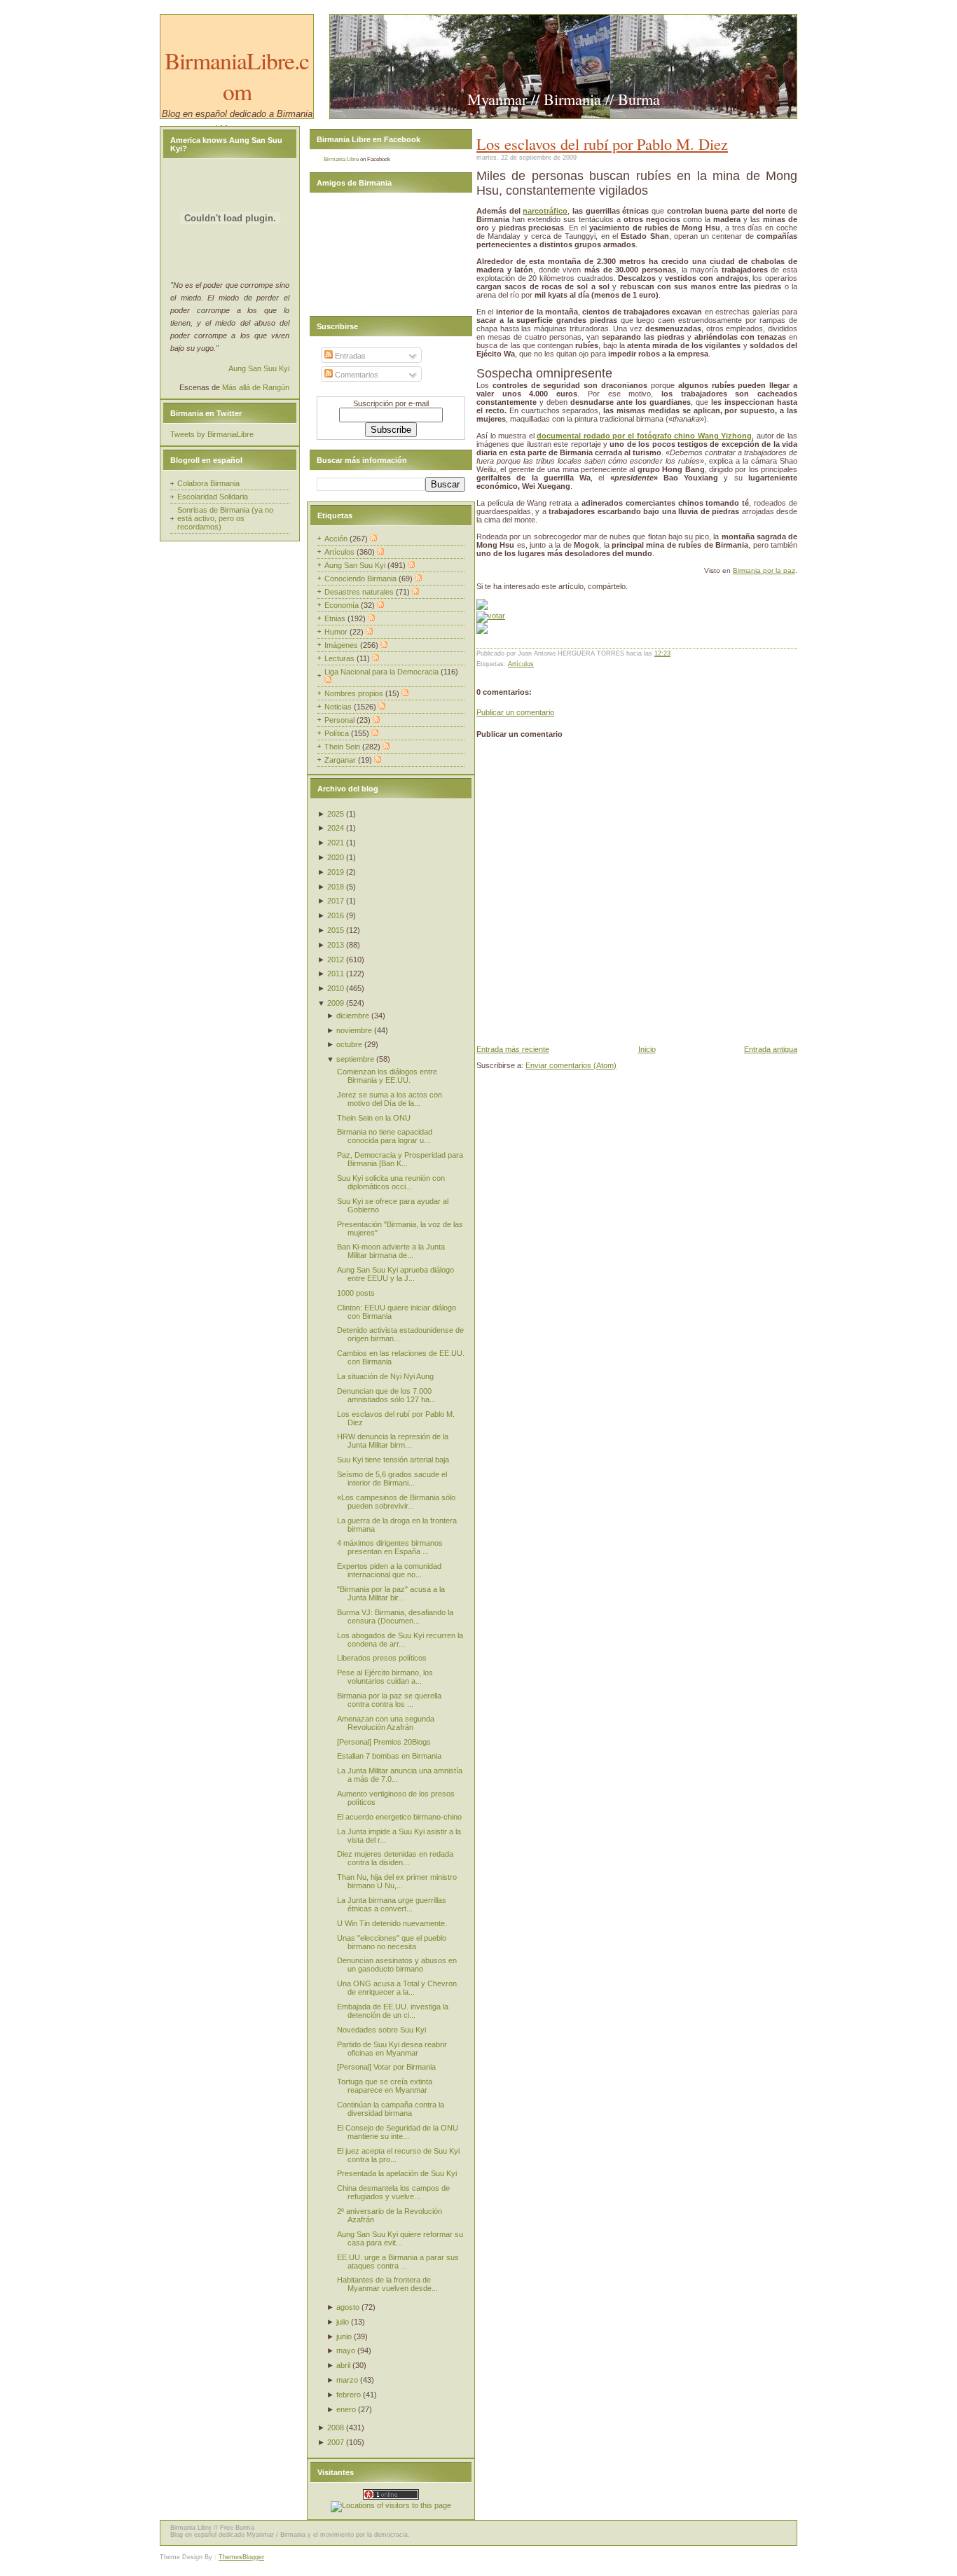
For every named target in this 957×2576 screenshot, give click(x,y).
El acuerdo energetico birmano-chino (399, 1817)
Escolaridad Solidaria (213, 497)
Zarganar (341, 760)
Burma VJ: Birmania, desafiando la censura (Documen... (395, 1616)
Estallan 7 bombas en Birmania (389, 1756)
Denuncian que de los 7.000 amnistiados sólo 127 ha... (386, 1395)
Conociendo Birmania (362, 579)
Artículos (521, 664)
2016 (336, 915)
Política (338, 733)
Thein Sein (343, 747)
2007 (336, 2442)
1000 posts (356, 1293)
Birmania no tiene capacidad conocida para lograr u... (385, 1136)
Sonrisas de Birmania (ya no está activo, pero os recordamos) (225, 518)
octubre (349, 1044)
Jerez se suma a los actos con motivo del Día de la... (390, 1099)
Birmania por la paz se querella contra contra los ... (389, 1700)
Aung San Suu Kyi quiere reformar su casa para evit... (400, 2238)
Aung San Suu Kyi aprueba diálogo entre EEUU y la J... (395, 1274)
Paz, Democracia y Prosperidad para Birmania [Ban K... (400, 1159)
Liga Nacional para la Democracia (383, 672)
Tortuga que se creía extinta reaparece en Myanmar (385, 2086)
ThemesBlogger (241, 2557)
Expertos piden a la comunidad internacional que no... (389, 1570)
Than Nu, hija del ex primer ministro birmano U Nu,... (397, 1881)
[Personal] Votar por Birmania (386, 2067)
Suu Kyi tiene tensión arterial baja (393, 1460)
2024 (336, 828)
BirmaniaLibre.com (237, 76)
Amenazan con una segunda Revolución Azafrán (386, 1723)
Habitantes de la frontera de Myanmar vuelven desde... (387, 2284)
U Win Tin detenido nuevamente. (392, 1923)
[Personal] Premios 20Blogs (384, 1742)
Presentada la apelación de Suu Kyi (397, 2173)
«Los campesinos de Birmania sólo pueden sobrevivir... (396, 1502)
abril (343, 2365)
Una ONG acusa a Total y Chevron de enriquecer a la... (397, 1988)
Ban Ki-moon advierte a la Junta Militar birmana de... (391, 1251)
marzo (347, 2380)
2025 (336, 814)
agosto (348, 2307)
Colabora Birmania (208, 483)
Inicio (647, 1049)
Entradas (349, 356)
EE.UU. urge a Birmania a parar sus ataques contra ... (398, 2262)
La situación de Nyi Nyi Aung (385, 1376)
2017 (336, 901)
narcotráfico (545, 211)
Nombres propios (355, 693)
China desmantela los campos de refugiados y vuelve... (393, 2192)
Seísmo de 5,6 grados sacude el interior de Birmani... (392, 1479)
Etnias (336, 618)
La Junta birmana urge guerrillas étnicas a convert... (392, 1904)
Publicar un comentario (515, 712)
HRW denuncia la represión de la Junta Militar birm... (393, 1441)
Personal (340, 720)
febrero (349, 2395)
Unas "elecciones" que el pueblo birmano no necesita (392, 1942)
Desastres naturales (360, 592)
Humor (337, 632)
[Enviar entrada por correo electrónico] (674, 653)
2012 (336, 960)
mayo (346, 2350)
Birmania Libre (341, 159)
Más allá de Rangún (256, 387)
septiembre (355, 1059)
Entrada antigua (771, 1049)
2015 (336, 930)
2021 (336, 843)
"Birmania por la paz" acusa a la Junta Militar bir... (391, 1593)
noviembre (354, 1030)
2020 (336, 857)
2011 (336, 974)
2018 (336, 887)
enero (346, 2409)
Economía (343, 605)
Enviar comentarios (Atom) (571, 1065)
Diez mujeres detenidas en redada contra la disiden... (395, 1858)
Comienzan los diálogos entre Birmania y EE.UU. (387, 1076)
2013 (336, 945)
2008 (336, 2428)
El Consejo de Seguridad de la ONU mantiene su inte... (398, 2132)
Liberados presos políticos (382, 1658)
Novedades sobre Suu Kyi (381, 2030)
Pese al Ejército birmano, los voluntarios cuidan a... (385, 1677)
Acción (337, 539)
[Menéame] (482, 607)
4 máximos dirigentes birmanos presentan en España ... (390, 1547)
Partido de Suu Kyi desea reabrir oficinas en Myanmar (392, 2049)
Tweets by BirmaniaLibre (212, 434)
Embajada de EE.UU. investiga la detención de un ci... (393, 2011)
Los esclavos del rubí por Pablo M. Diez (602, 144)
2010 (336, 988)
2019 (336, 872)
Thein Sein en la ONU (374, 1118)
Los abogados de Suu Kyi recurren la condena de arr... (400, 1640)
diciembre (353, 1016)
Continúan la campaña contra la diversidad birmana (391, 2109)
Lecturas (340, 658)
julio (343, 2322)
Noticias (339, 707)
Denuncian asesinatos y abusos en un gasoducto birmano (397, 1965)
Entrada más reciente (513, 1049)
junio (344, 2336)
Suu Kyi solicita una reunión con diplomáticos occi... (391, 1182)
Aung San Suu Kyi (259, 368)
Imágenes (342, 645)
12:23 (662, 653)
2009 (336, 1003)
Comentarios (356, 375)
